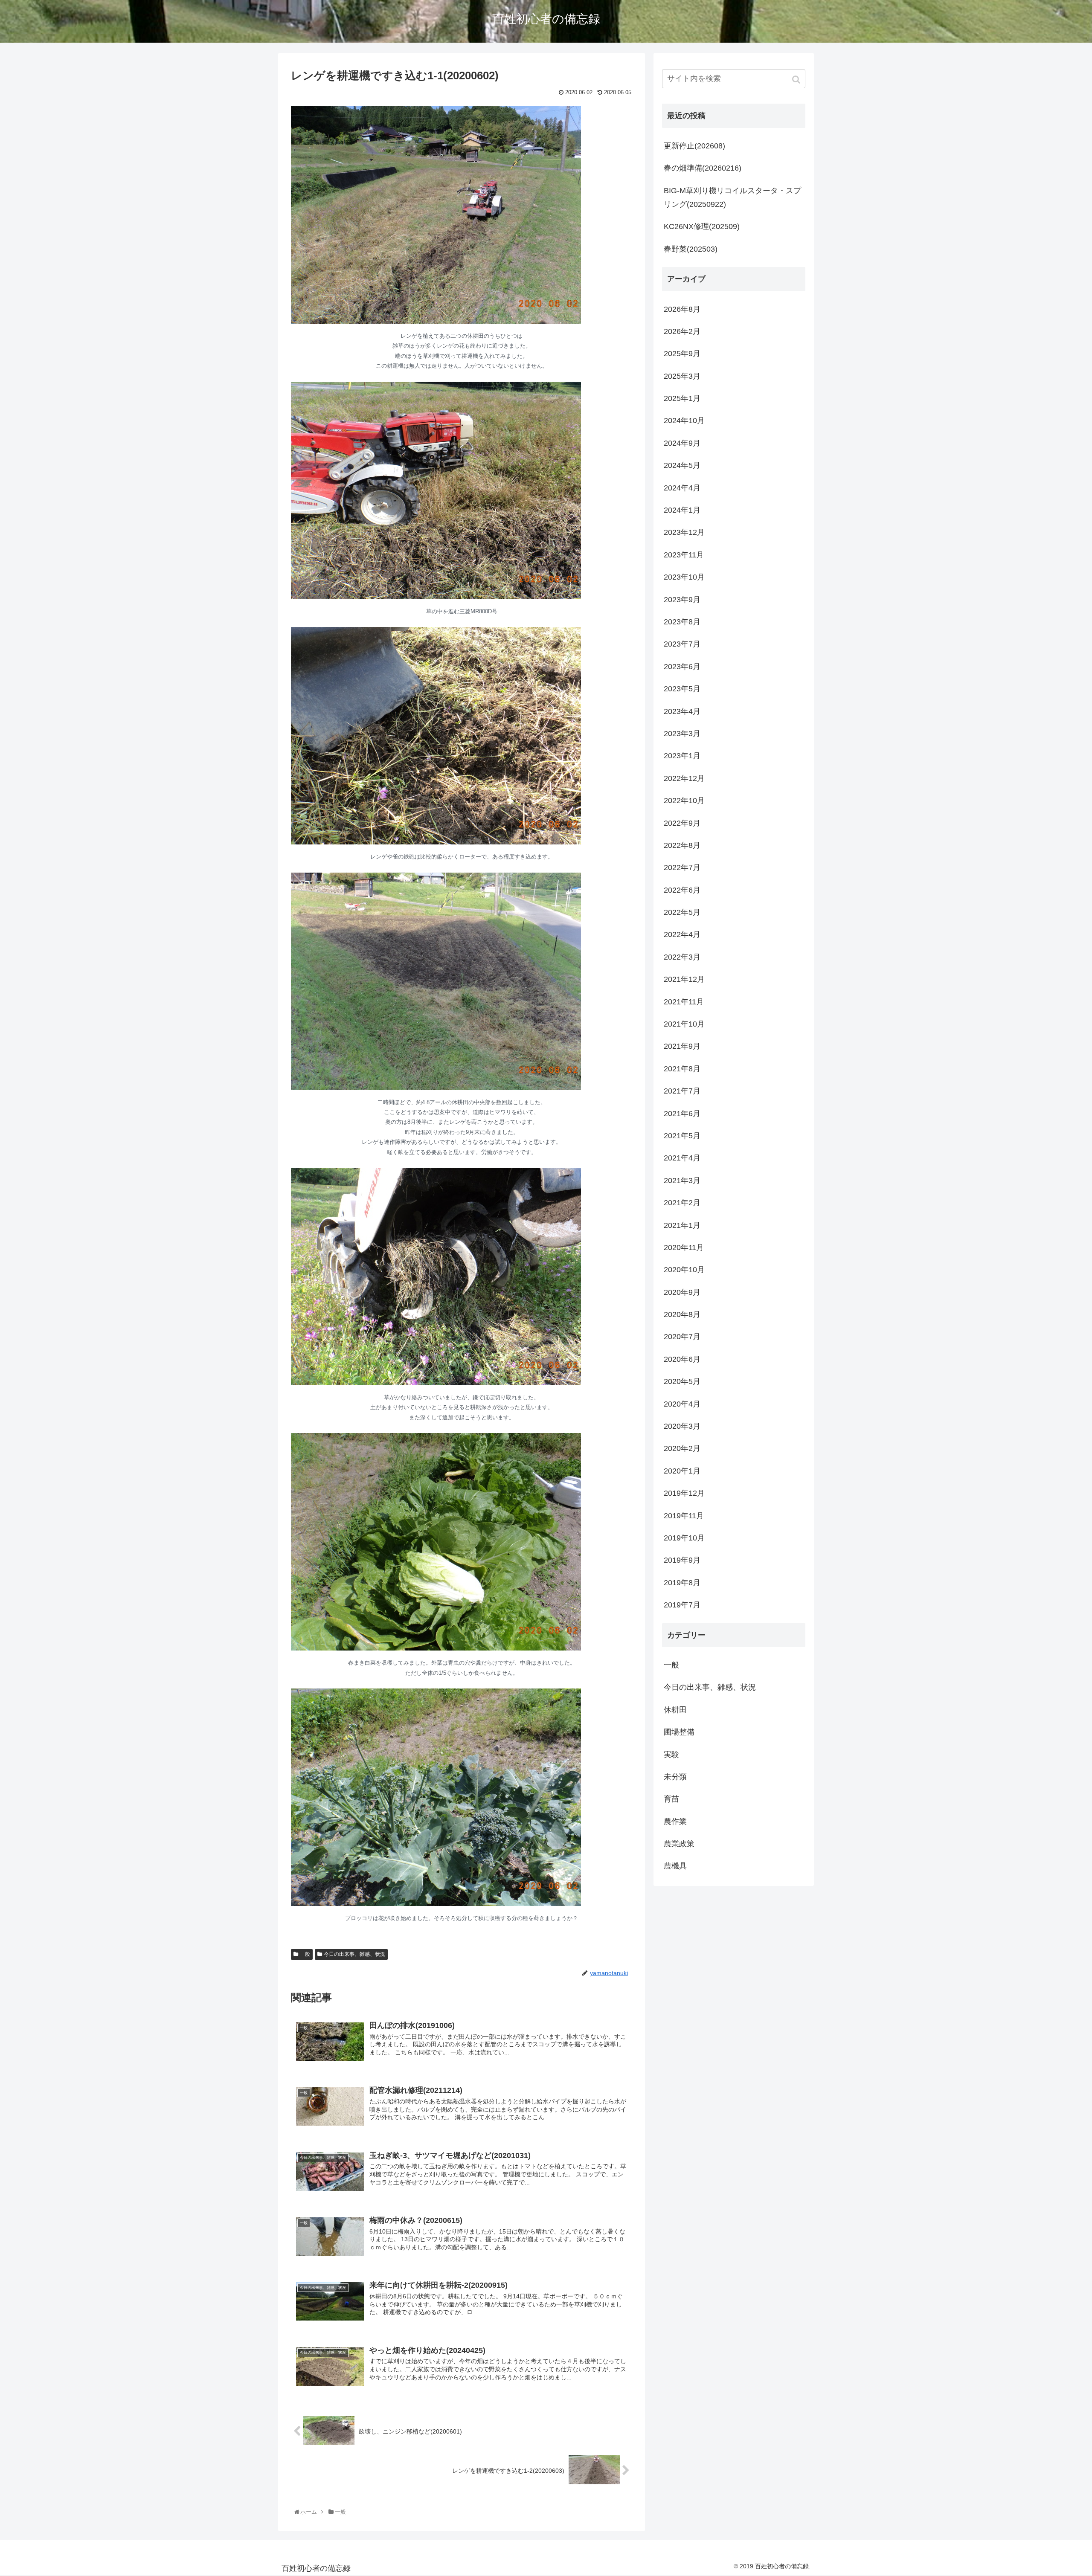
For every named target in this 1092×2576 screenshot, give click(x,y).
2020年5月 (682, 1381)
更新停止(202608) (694, 146)
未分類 (675, 1777)
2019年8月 (682, 1583)
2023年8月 (682, 622)
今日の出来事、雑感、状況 (354, 1954)
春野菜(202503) (691, 249)
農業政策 (679, 1844)
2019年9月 (682, 1560)
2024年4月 (682, 488)
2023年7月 (682, 644)
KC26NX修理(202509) (702, 226)
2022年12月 (684, 778)
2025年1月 (682, 398)
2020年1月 (682, 1471)
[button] (797, 80)
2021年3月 (682, 1181)
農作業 (675, 1822)
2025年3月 (682, 376)
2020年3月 (682, 1426)
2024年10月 (684, 421)
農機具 (675, 1866)
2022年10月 (684, 801)
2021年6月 (682, 1114)
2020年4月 (682, 1404)
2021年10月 (684, 1024)
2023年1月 (682, 756)
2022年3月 (682, 957)
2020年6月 (682, 1359)
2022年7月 (682, 867)
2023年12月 (684, 532)
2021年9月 (682, 1046)
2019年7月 (682, 1605)
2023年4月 (682, 711)
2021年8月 (682, 1069)
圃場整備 (679, 1732)
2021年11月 (684, 1002)
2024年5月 (682, 465)
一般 (305, 1954)
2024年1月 (682, 510)
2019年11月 (684, 1516)
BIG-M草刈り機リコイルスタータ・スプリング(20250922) (732, 197)
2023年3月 (682, 734)
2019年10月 (684, 1538)
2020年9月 (682, 1292)
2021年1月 (682, 1225)
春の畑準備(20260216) (703, 168)
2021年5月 (682, 1136)
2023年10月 (684, 577)
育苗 (671, 1799)
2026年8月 (682, 309)
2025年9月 (682, 354)
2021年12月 (684, 979)
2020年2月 (682, 1448)
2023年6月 (682, 667)
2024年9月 (682, 443)
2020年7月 (682, 1337)
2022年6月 (682, 890)
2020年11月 (684, 1247)
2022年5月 (682, 912)
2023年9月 (682, 600)
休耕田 (675, 1710)
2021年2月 (682, 1203)
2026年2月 (682, 331)
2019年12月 (684, 1493)
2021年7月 (682, 1091)
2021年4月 (682, 1158)
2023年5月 (682, 689)
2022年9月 (682, 823)
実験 (671, 1755)
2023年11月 (684, 555)
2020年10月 (684, 1270)
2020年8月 (682, 1314)
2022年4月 (682, 934)
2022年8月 (682, 845)
